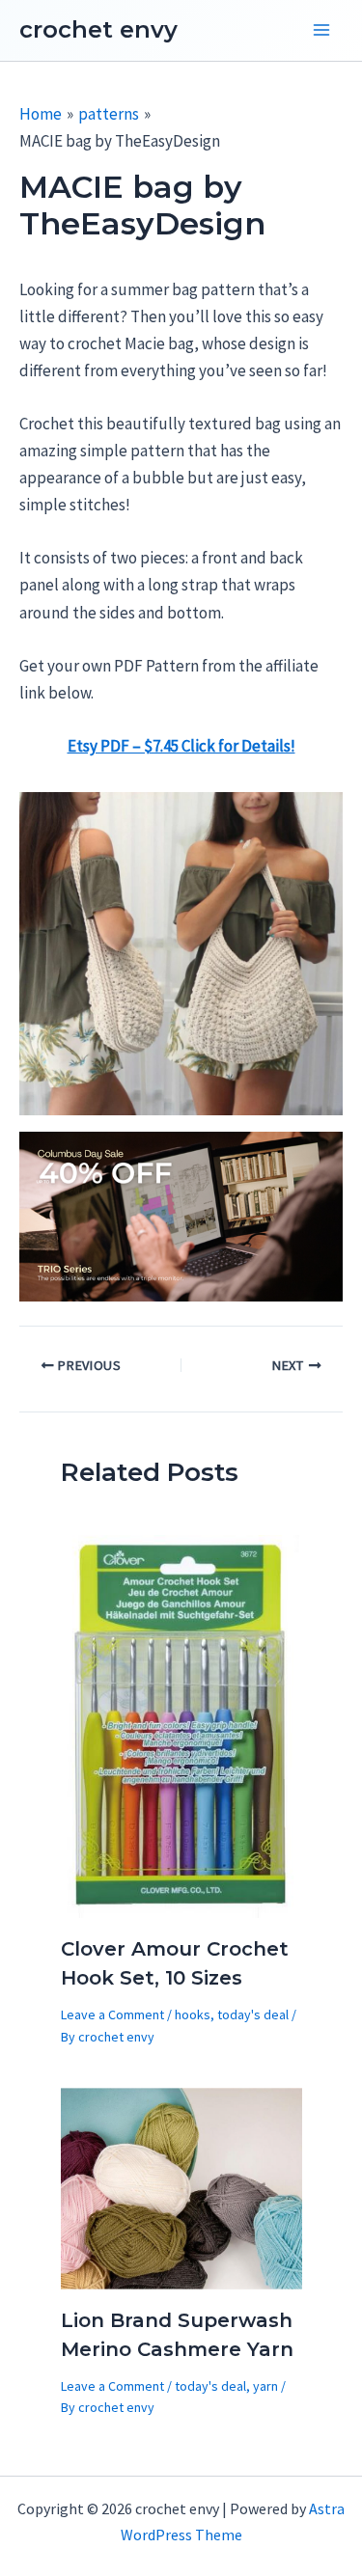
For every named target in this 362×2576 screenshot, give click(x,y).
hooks (193, 2014)
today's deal (253, 2014)
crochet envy (98, 29)
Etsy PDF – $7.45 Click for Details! (181, 746)
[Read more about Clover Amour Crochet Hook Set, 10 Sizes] (181, 1725)
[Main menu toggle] (321, 31)
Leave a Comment (112, 2014)
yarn (265, 2386)
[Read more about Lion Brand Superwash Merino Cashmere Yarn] (181, 2187)
